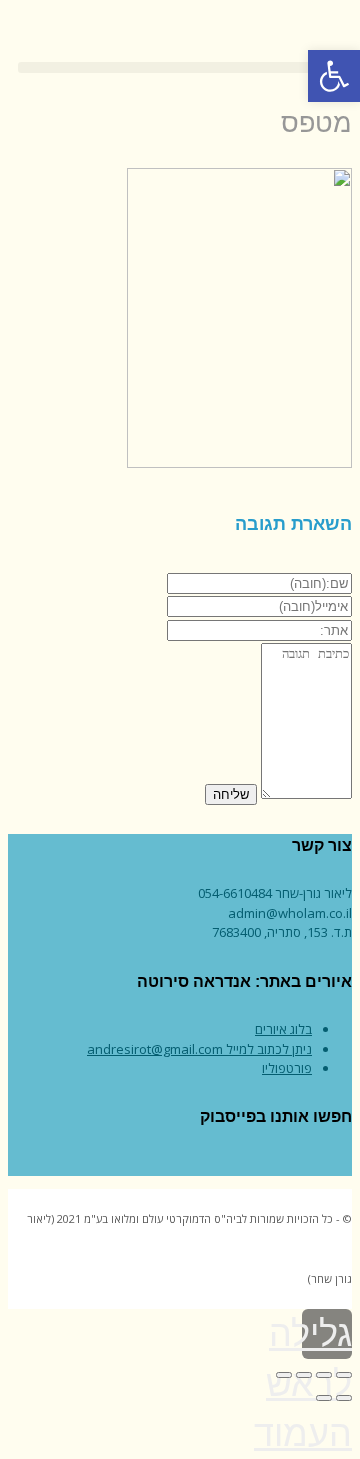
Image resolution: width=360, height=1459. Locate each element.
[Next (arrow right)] (324, 1398)
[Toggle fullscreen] (304, 1375)
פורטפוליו (287, 1068)
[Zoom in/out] (284, 1375)
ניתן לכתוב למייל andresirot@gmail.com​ (199, 1049)
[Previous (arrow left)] (344, 1398)
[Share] (324, 1375)
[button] (180, 67)
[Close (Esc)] (344, 1375)
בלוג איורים (283, 1029)
